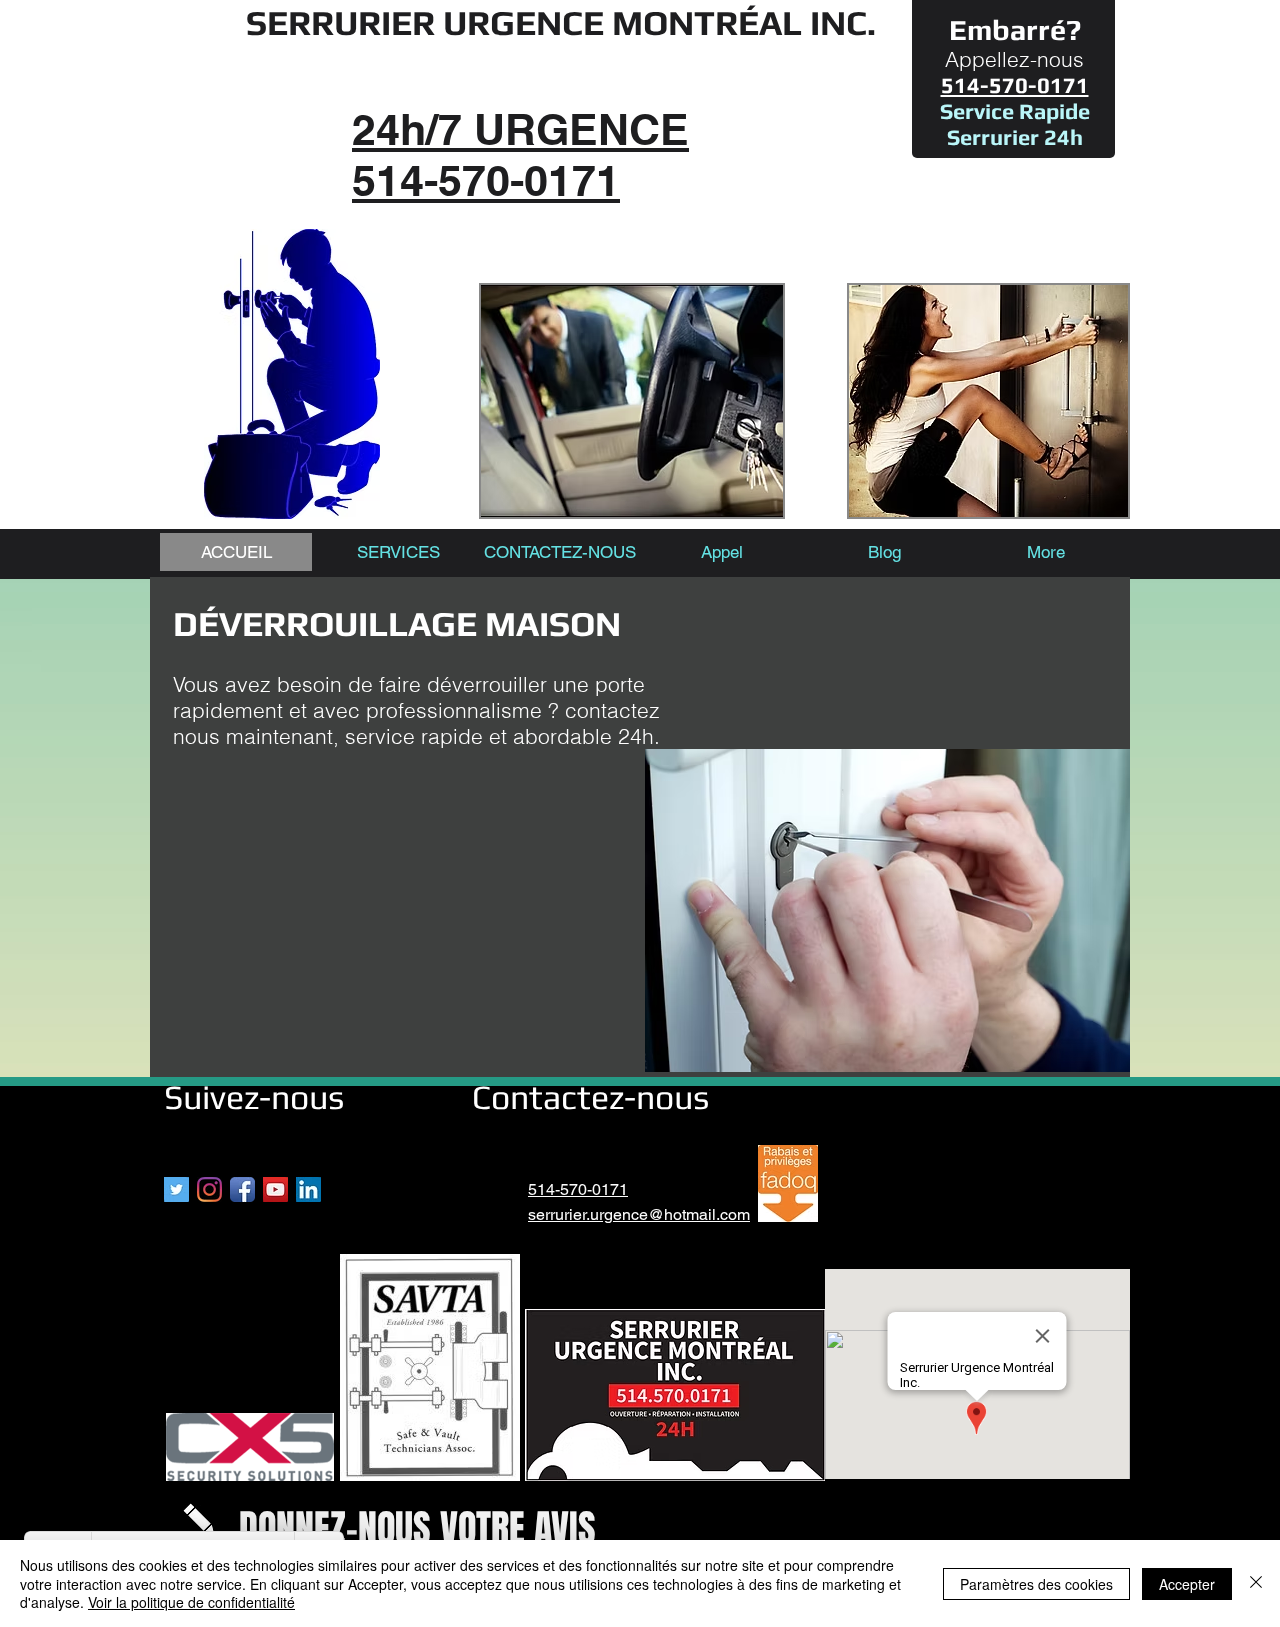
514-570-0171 (578, 1189)
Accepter (1187, 1584)
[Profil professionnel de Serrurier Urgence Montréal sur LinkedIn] (308, 1189)
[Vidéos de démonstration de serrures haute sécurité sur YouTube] (275, 1189)
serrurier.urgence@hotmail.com (639, 1214)
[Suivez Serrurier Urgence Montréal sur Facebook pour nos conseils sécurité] (242, 1189)
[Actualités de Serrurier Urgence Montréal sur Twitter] (176, 1189)
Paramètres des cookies (1036, 1584)
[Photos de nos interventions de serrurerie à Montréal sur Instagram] (209, 1189)
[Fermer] (1256, 1583)
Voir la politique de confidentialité (191, 1602)
